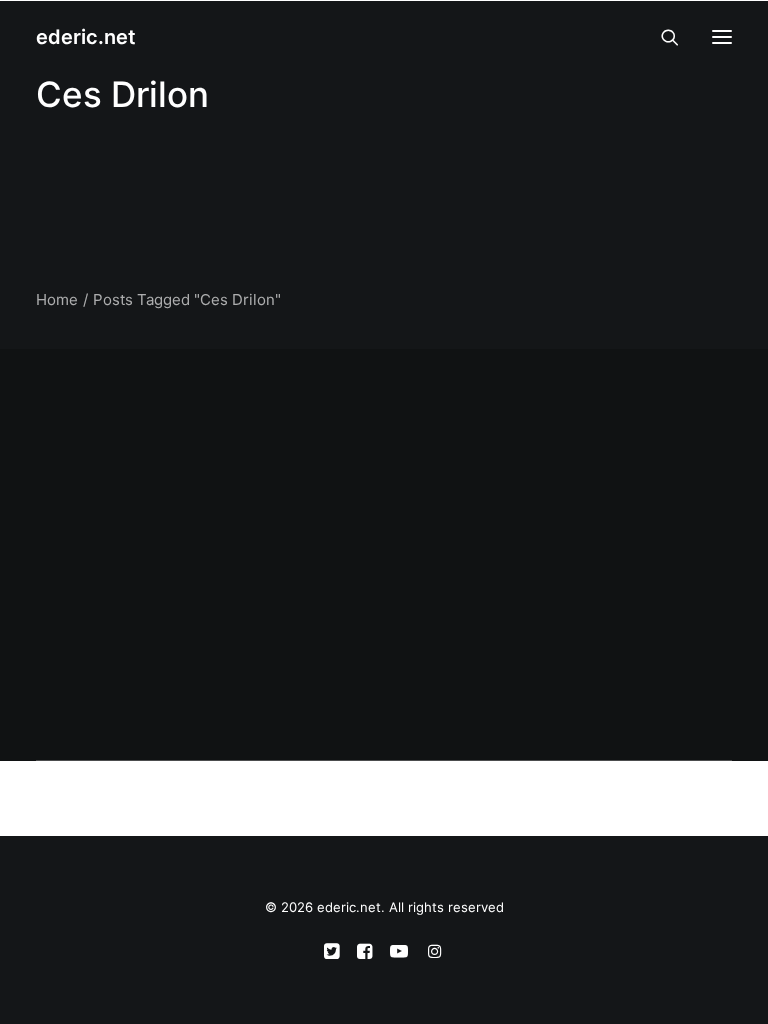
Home (57, 299)
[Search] (661, 37)
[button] (722, 37)
